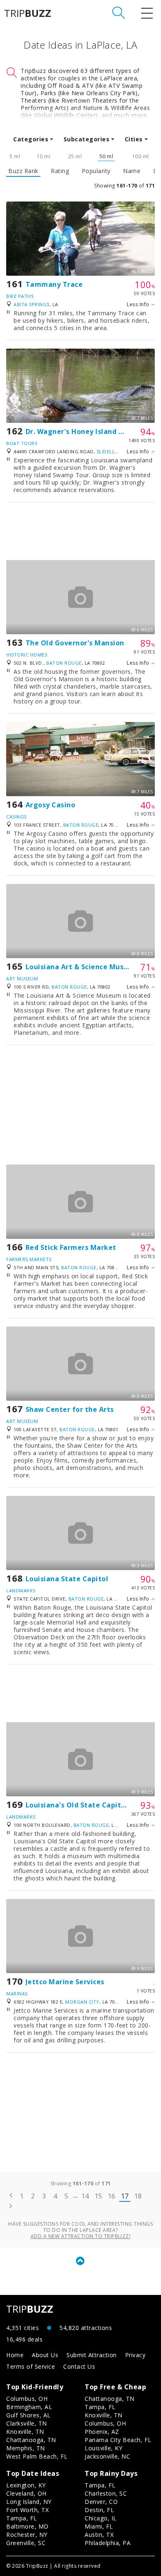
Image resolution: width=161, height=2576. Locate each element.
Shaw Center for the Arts (70, 1409)
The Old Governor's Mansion (75, 643)
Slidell (106, 451)
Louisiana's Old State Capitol (77, 1805)
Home (15, 2355)
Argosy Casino (51, 805)
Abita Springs (32, 304)
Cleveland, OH (26, 2493)
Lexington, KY (26, 2485)
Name (132, 171)
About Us (45, 2355)
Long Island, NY (29, 2502)
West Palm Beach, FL (37, 2456)
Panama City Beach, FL (118, 2440)
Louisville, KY (103, 2448)
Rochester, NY (27, 2535)
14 (85, 2196)
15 (98, 2196)
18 (138, 2196)
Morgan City (82, 2002)
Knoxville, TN (25, 2432)
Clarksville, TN (27, 2423)
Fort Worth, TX (27, 2510)
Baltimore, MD (27, 2526)
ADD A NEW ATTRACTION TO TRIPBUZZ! (81, 2236)
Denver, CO (101, 2502)
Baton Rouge (64, 663)
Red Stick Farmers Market (71, 1247)
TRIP (28, 13)
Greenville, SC (26, 2543)
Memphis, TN (26, 2448)
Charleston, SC (106, 2493)
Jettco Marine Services (65, 1982)
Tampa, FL (100, 2407)
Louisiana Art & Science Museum (82, 967)
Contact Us (79, 2366)
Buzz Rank (23, 171)
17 (125, 2196)
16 (112, 2196)
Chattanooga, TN (31, 2440)
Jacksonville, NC (107, 2456)
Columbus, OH (27, 2399)
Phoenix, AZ (102, 2432)
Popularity (96, 171)
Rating (60, 171)
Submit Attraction (92, 2355)
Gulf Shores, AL (28, 2415)
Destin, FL (99, 2510)
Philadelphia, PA (108, 2543)
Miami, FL (99, 2526)
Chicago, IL (101, 2518)
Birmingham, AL (29, 2407)
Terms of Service (31, 2366)
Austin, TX (99, 2535)
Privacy (135, 2355)
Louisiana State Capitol (67, 1579)
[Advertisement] (80, 531)
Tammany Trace (54, 284)
